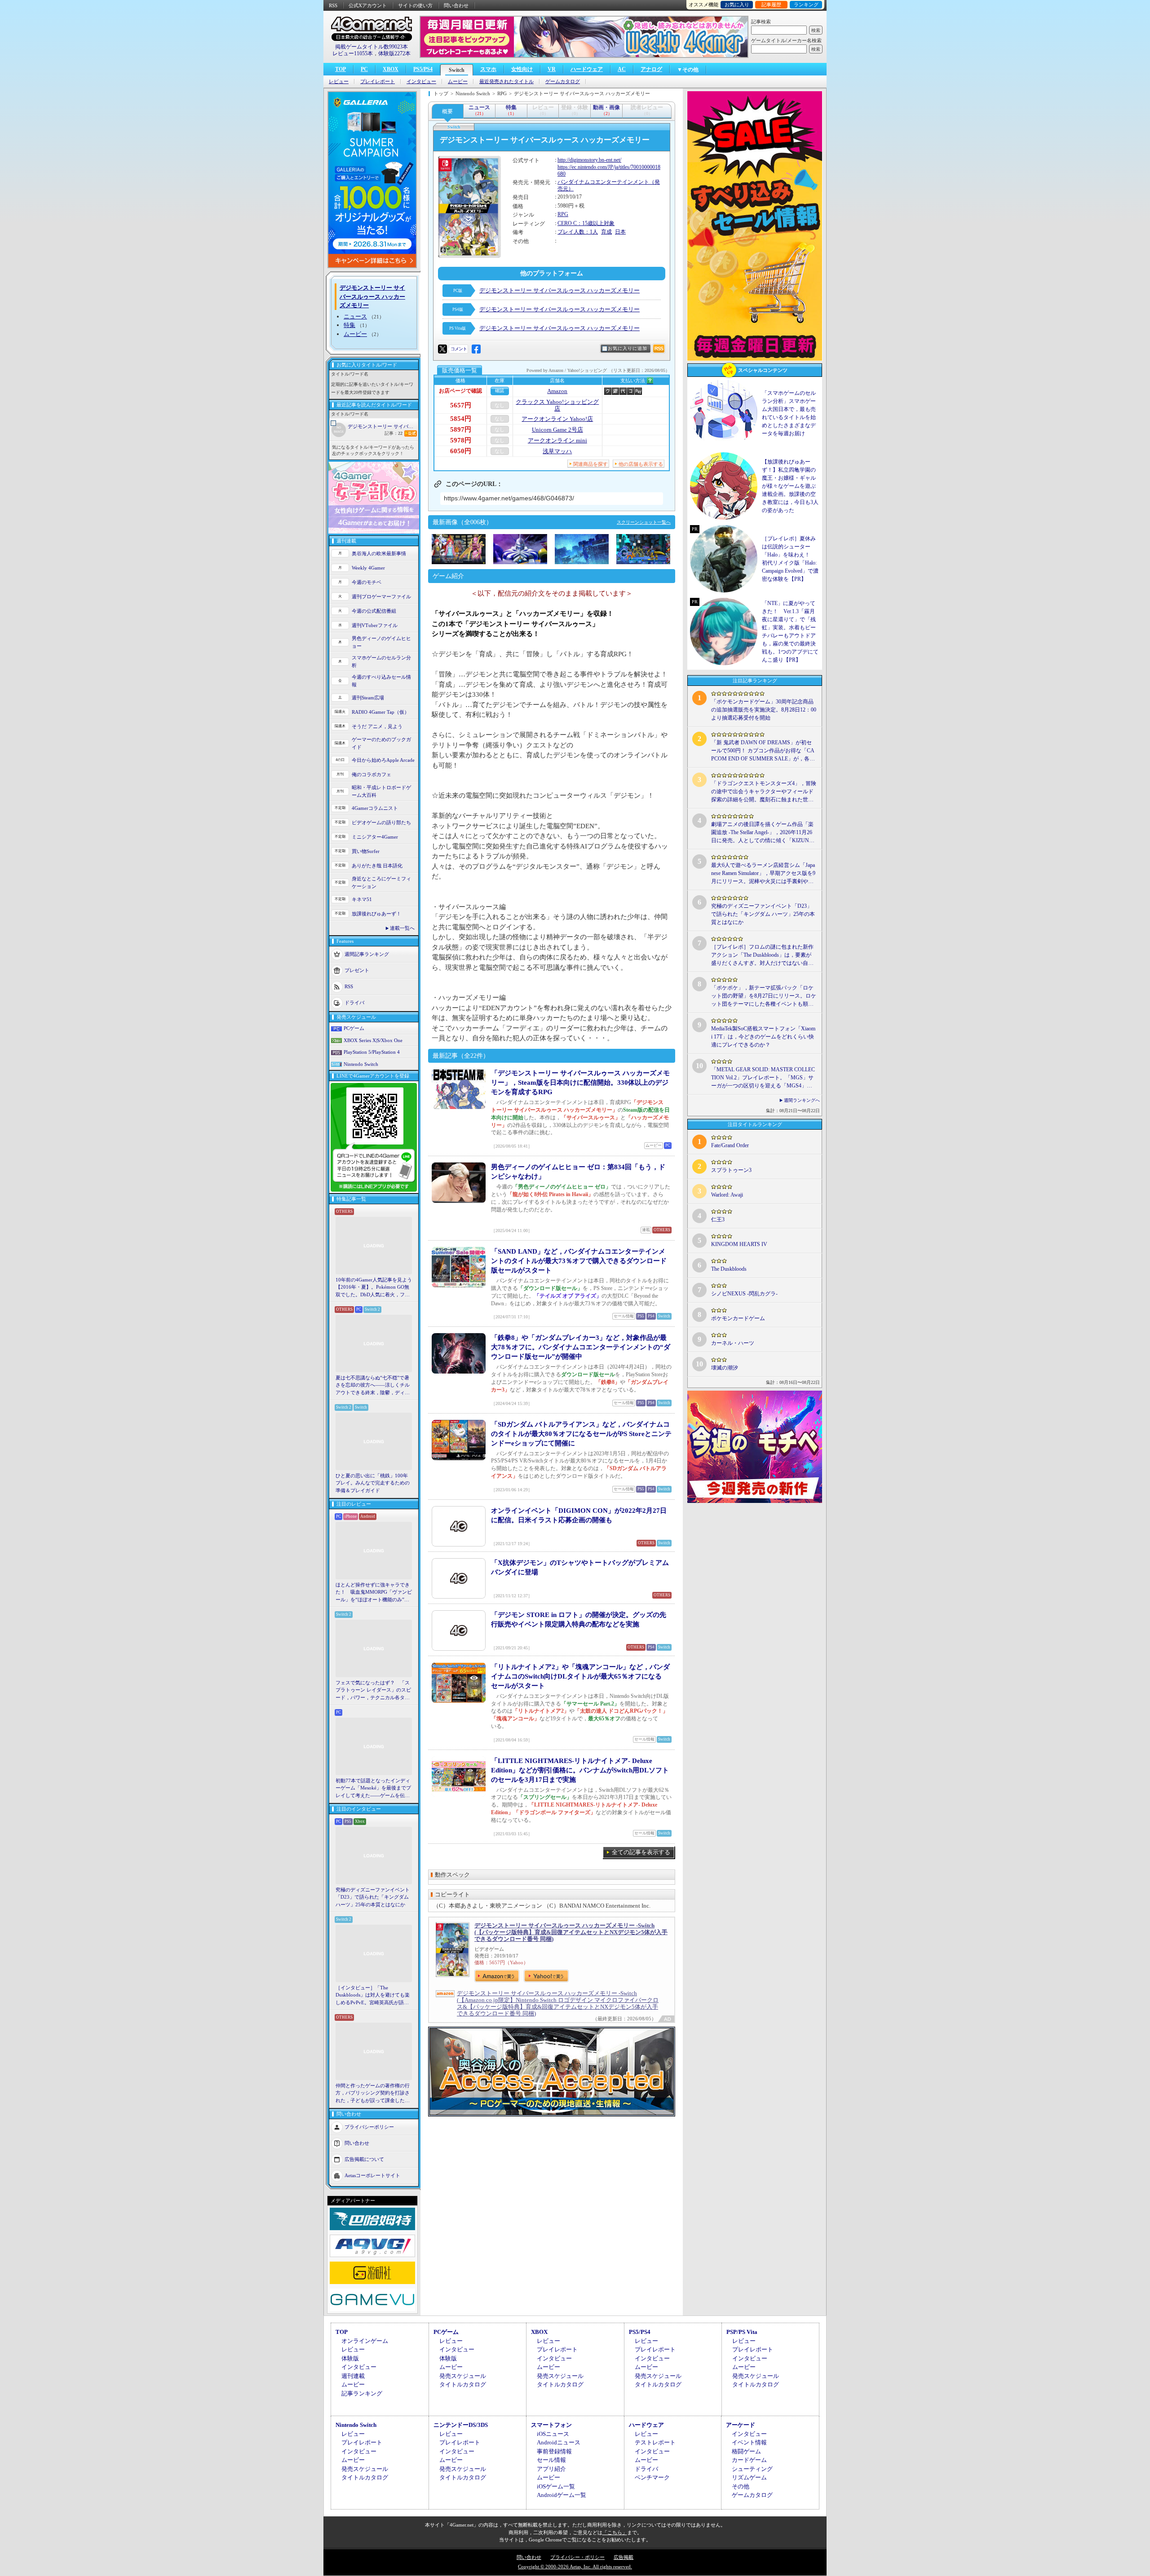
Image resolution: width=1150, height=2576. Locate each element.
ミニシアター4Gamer (375, 837)
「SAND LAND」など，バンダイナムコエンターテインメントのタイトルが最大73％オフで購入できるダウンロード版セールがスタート (579, 1261)
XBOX (391, 69)
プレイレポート (378, 82)
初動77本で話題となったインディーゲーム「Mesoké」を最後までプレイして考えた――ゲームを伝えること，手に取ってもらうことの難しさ (373, 1789)
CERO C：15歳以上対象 (586, 223)
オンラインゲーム (365, 2341)
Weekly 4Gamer (368, 568)
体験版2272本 (394, 53)
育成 (606, 232)
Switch (457, 70)
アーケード (741, 2425)
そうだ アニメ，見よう (377, 726)
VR (552, 69)
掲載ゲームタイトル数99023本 (372, 47)
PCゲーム (354, 1028)
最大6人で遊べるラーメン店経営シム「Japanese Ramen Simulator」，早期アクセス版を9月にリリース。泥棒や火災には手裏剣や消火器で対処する (763, 874)
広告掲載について (364, 2159)
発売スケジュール (463, 2376)
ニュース (355, 316)
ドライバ (354, 1003)
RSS (333, 5)
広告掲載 (624, 2557)
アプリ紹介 (551, 2469)
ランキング (806, 4)
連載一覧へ (402, 928)
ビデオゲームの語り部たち (381, 822)
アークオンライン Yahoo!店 (557, 419)
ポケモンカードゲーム (738, 1318)
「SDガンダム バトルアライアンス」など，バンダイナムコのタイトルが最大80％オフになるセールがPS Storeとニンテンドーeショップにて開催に (581, 1434)
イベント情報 (749, 2442)
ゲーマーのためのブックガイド (381, 743)
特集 (349, 325)
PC (364, 69)
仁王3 (718, 1220)
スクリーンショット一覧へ (644, 522)
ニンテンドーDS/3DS (461, 2425)
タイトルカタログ (463, 2384)
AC (622, 69)
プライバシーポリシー (369, 2127)
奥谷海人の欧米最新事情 (379, 553)
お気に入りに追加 (628, 348)
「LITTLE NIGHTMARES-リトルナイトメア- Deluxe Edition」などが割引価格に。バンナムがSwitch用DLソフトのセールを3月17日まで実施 (580, 1770)
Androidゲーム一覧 (562, 2495)
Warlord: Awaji (727, 1195)
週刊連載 (353, 2376)
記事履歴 (771, 4)
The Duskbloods (729, 1269)
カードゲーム (749, 2460)
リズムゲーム (749, 2477)
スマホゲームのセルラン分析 (381, 661)
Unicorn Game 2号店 (557, 430)
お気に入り (737, 4)
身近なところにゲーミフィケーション (381, 882)
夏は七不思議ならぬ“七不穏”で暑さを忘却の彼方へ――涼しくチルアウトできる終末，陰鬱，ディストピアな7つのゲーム (373, 1386)
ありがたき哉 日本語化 (377, 866)
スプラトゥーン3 (731, 1170)
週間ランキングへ (802, 1100)
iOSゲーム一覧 (556, 2486)
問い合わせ (456, 5)
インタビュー (421, 82)
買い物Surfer (366, 851)
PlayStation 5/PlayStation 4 (372, 1052)
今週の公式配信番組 (374, 611)
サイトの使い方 (415, 5)
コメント (459, 349)
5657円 (461, 405)
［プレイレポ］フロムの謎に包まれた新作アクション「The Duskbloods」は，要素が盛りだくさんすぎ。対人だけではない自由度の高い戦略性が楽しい (762, 955)
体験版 (350, 2358)
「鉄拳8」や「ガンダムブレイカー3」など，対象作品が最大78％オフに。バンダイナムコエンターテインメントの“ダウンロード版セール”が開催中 (581, 1347)
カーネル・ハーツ (733, 1343)
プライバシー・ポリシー (577, 2557)
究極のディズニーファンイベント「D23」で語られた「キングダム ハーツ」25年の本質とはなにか (373, 1897)
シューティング (752, 2469)
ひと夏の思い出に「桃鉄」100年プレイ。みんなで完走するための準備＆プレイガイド (373, 1483)
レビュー (339, 82)
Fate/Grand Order (730, 1145)
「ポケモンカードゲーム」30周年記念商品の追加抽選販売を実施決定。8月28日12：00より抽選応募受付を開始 (764, 710)
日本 (620, 232)
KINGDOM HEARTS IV (739, 1244)
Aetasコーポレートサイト (372, 2175)
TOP (341, 69)
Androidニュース (559, 2442)
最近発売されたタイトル (506, 82)
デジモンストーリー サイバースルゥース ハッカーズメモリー (383, 426)
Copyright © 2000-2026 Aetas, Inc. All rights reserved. (575, 2567)
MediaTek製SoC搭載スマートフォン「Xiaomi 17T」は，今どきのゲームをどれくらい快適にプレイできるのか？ (763, 1037)
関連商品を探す (590, 464)
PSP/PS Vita (742, 2332)
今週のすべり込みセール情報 (381, 681)
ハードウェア (587, 69)
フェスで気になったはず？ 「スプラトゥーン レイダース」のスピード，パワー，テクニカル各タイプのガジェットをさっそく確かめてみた (373, 1691)
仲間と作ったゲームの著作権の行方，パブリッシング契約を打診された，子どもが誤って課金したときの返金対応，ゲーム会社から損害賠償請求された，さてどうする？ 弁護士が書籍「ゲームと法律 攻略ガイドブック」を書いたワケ (373, 2094)
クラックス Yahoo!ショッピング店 (557, 405)
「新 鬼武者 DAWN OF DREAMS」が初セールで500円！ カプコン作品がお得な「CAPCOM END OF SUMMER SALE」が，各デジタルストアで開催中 (763, 751)
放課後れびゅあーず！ (376, 914)
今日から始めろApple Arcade (383, 760)
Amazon (557, 391)
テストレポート (655, 2442)
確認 (500, 391)
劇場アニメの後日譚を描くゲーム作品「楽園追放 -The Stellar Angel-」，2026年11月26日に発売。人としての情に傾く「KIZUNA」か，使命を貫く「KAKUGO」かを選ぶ (763, 833)
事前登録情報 (554, 2451)
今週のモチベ (367, 582)
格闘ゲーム (746, 2451)
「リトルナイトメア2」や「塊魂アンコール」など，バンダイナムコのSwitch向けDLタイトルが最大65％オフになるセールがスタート (580, 1676)
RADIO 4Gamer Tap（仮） (380, 712)
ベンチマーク (652, 2477)
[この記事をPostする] (442, 349)
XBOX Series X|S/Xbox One (373, 1040)
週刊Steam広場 (368, 698)
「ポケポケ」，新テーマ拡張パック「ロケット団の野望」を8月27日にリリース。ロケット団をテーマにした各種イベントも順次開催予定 (764, 996)
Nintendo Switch (361, 1064)
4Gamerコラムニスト (375, 808)
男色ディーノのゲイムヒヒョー (381, 642)
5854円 (461, 419)
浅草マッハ (557, 451)
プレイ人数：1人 (578, 232)
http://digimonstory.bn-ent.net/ (589, 160)
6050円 (461, 451)
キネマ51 (362, 899)
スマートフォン (551, 2425)
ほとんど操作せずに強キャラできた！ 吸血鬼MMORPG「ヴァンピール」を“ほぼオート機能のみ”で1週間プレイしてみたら (374, 1593)
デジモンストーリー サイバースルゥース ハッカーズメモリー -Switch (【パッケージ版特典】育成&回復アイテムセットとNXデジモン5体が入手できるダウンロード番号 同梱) (571, 1932)
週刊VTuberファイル (375, 625)
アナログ (651, 69)
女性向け (522, 69)
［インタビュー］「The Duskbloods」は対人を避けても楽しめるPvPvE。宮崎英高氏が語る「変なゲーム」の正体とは (373, 1996)
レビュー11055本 (353, 53)
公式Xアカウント (368, 5)
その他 (741, 2486)
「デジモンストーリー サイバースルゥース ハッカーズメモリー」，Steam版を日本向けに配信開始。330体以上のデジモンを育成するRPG (580, 1083)
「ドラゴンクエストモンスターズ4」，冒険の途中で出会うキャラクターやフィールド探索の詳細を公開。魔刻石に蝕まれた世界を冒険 (764, 792)
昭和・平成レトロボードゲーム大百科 (381, 791)
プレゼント (357, 970)
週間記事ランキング (367, 954)
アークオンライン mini (557, 440)
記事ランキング (362, 2393)
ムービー (458, 82)
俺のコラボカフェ (372, 774)
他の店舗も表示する (641, 464)
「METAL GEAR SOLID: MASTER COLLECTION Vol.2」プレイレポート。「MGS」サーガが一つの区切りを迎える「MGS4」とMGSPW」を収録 (763, 1078)
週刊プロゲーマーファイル (381, 597)
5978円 (461, 440)
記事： (394, 433)
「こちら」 (615, 2532)
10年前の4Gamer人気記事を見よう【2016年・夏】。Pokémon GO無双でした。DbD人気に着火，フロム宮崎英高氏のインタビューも (374, 1288)
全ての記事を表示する (641, 1852)
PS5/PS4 (423, 69)
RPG (563, 214)
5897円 (461, 429)
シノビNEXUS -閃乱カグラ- (744, 1294)
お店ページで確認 (460, 391)
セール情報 (551, 2460)
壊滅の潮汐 (725, 1368)
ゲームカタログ (563, 82)
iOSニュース (553, 2434)
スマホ (488, 69)
